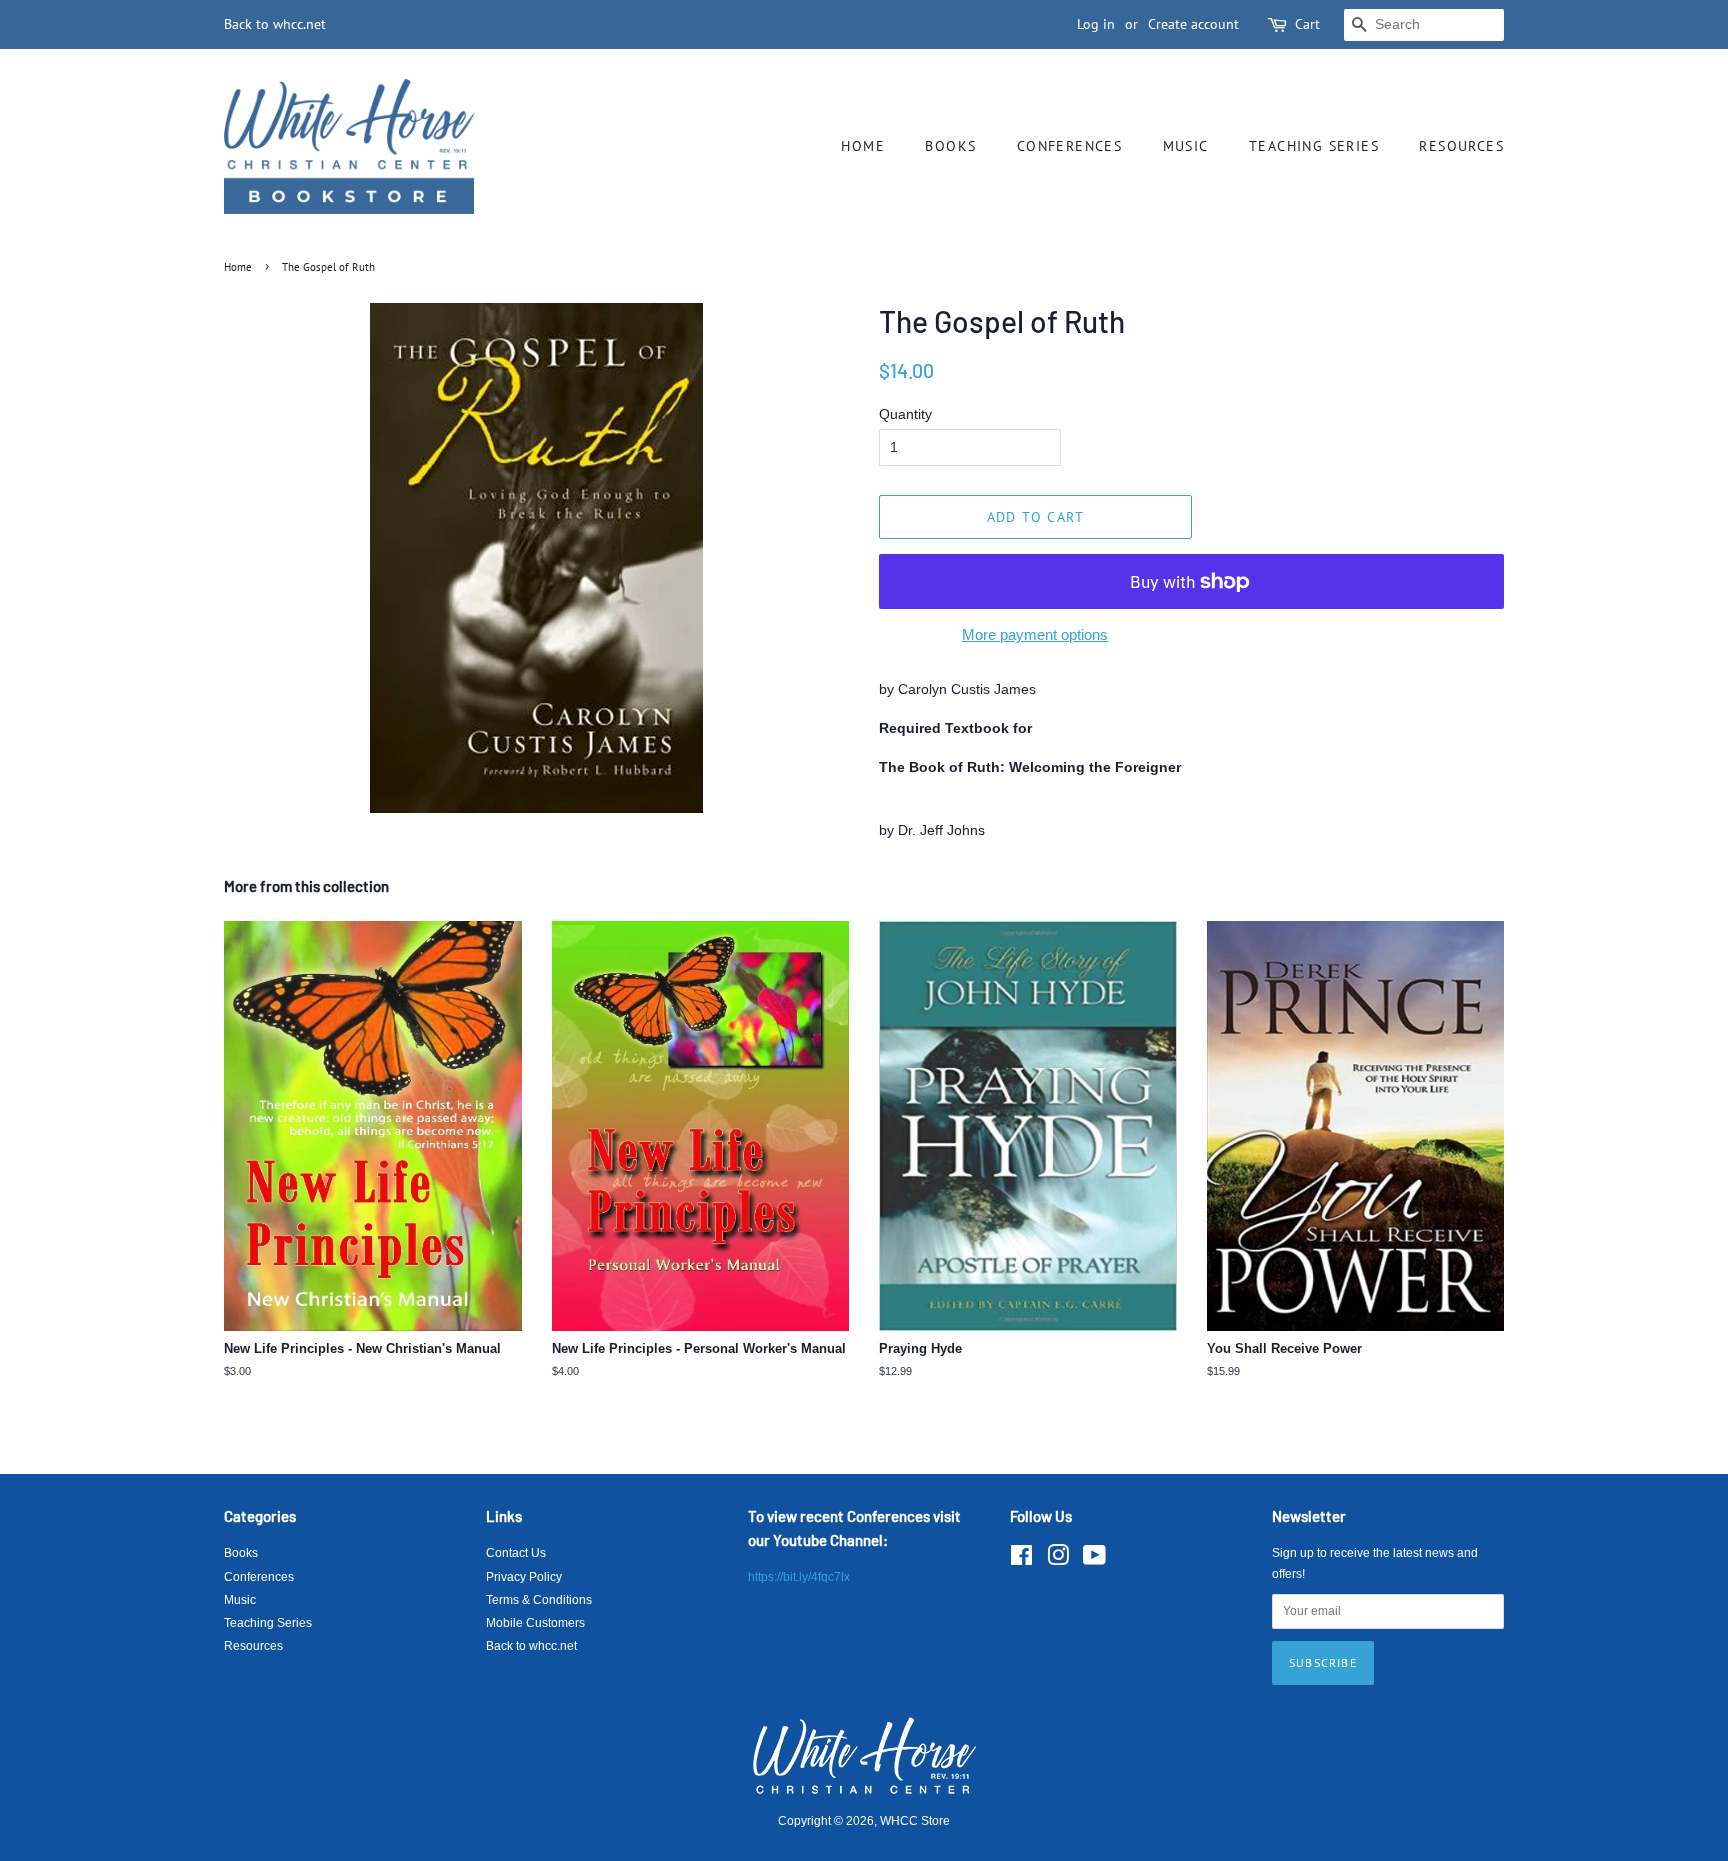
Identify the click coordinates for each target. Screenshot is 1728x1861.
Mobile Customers (535, 1623)
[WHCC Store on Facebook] (1021, 1560)
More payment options (1035, 634)
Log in (1096, 24)
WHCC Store (915, 1821)
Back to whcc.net (275, 24)
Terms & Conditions (539, 1600)
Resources (1461, 146)
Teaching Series (1314, 146)
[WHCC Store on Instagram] (1058, 1560)
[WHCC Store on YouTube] (1094, 1560)
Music (1186, 146)
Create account (1193, 24)
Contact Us (516, 1553)
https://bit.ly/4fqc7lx (799, 1577)
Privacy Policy (524, 1577)
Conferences (1069, 146)
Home (863, 146)
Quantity (905, 414)
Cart (1307, 24)
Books (950, 146)
